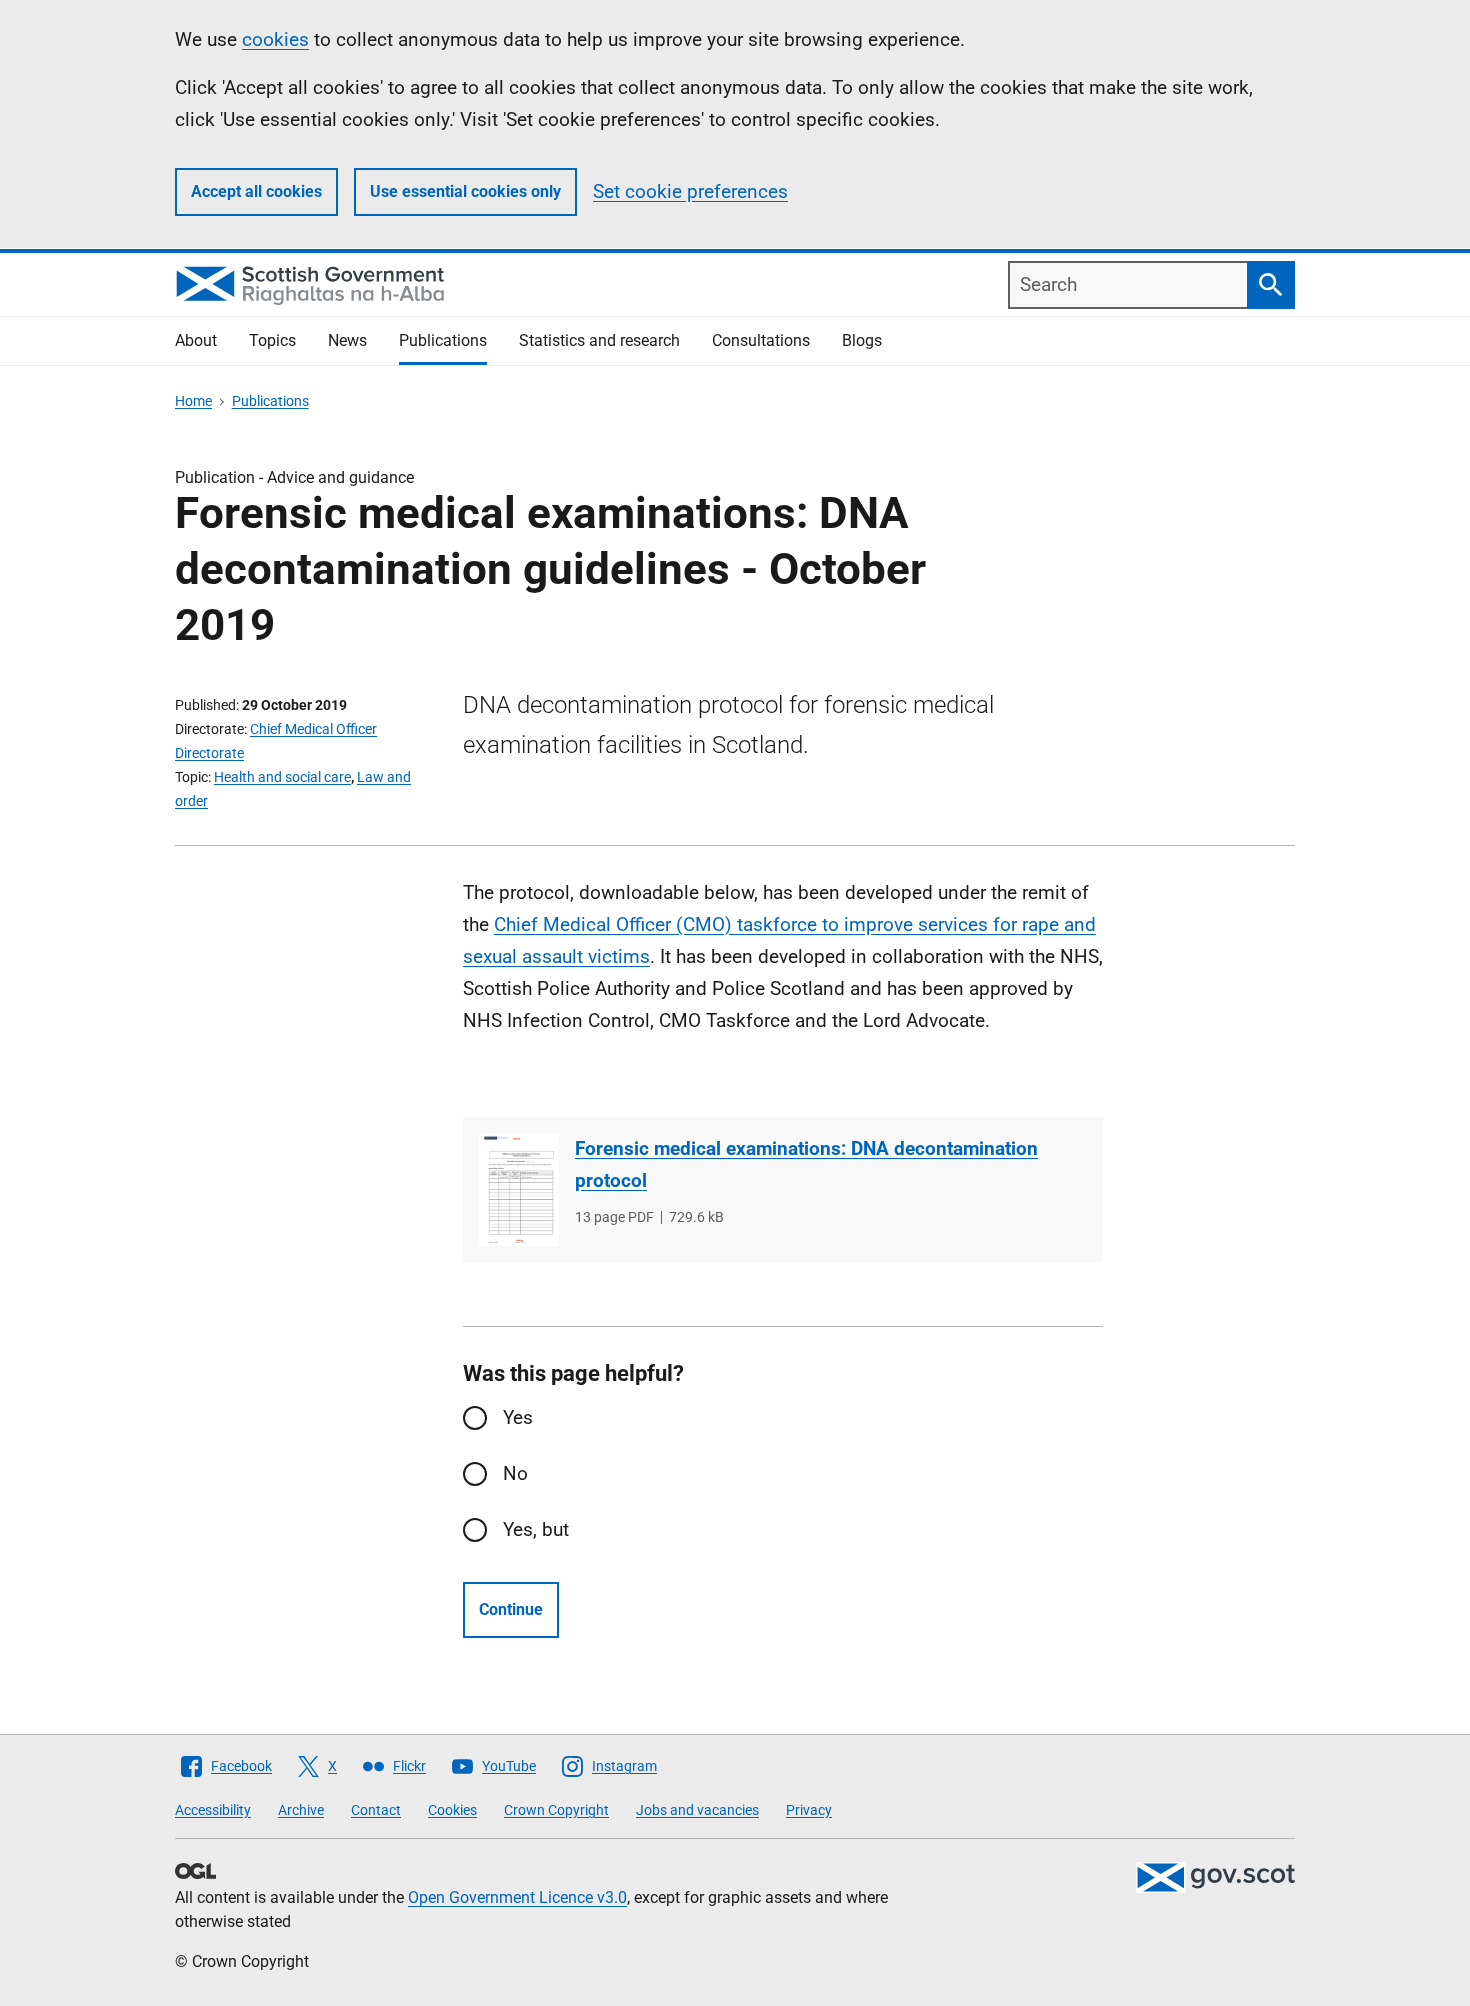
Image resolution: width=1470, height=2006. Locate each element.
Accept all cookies (256, 191)
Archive (301, 1810)
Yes (518, 1417)
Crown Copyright (556, 1810)
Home (193, 401)
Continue (511, 1609)
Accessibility (213, 1810)
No (515, 1473)
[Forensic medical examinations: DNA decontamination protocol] (519, 1189)
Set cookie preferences (690, 191)
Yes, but (536, 1529)
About (196, 340)
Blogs (862, 340)
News (347, 340)
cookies (275, 39)
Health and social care (282, 777)
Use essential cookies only (465, 191)
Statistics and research (599, 340)
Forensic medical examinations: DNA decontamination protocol (806, 1164)
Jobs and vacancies (697, 1810)
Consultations (761, 340)
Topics (272, 340)
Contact (376, 1810)
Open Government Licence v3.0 (517, 1897)
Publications (443, 340)
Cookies (452, 1810)
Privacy (809, 1810)
